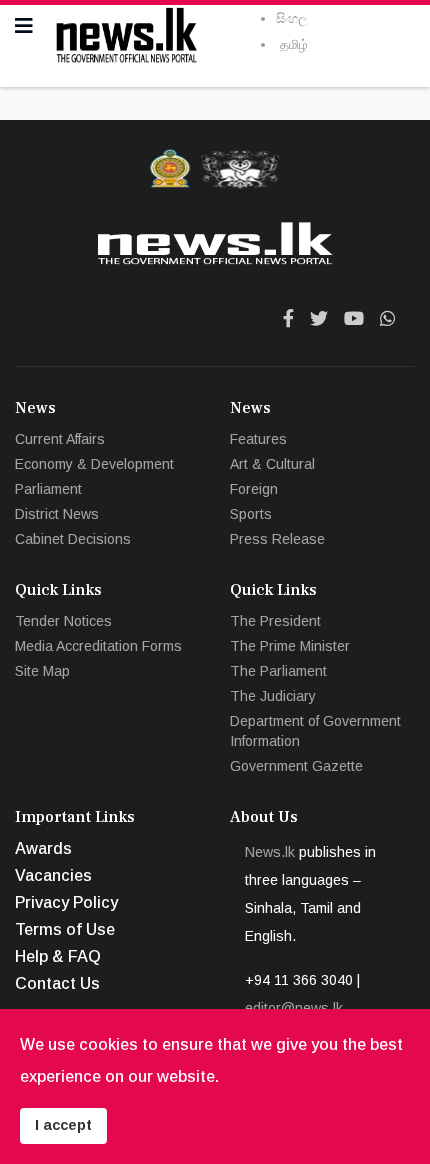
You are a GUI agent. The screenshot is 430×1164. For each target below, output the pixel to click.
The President (275, 621)
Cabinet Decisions (73, 539)
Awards (43, 848)
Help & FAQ (58, 956)
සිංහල (292, 18)
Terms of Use (65, 929)
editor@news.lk (294, 1008)
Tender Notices (63, 621)
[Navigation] (24, 26)
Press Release (277, 539)
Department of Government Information (315, 731)
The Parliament (278, 671)
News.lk (270, 852)
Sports (251, 514)
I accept (63, 1125)
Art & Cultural (272, 464)
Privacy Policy (66, 902)
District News (57, 514)
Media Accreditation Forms (98, 646)
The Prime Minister (290, 646)
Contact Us (57, 983)
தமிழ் (294, 44)
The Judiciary (273, 696)
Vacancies (53, 875)
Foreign (254, 489)
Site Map (42, 671)
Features (258, 439)
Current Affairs (60, 439)
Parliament (48, 489)
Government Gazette (296, 766)
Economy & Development (94, 464)
